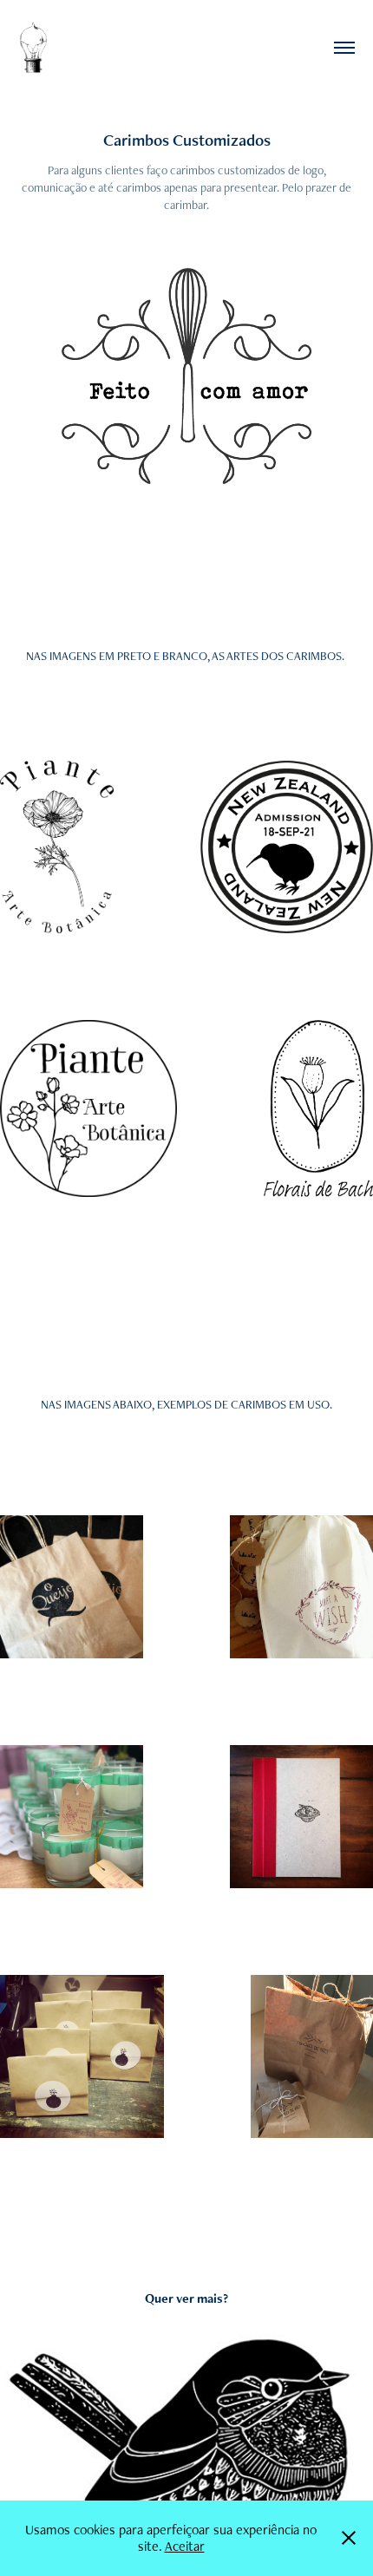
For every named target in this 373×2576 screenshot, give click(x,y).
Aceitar (185, 2546)
